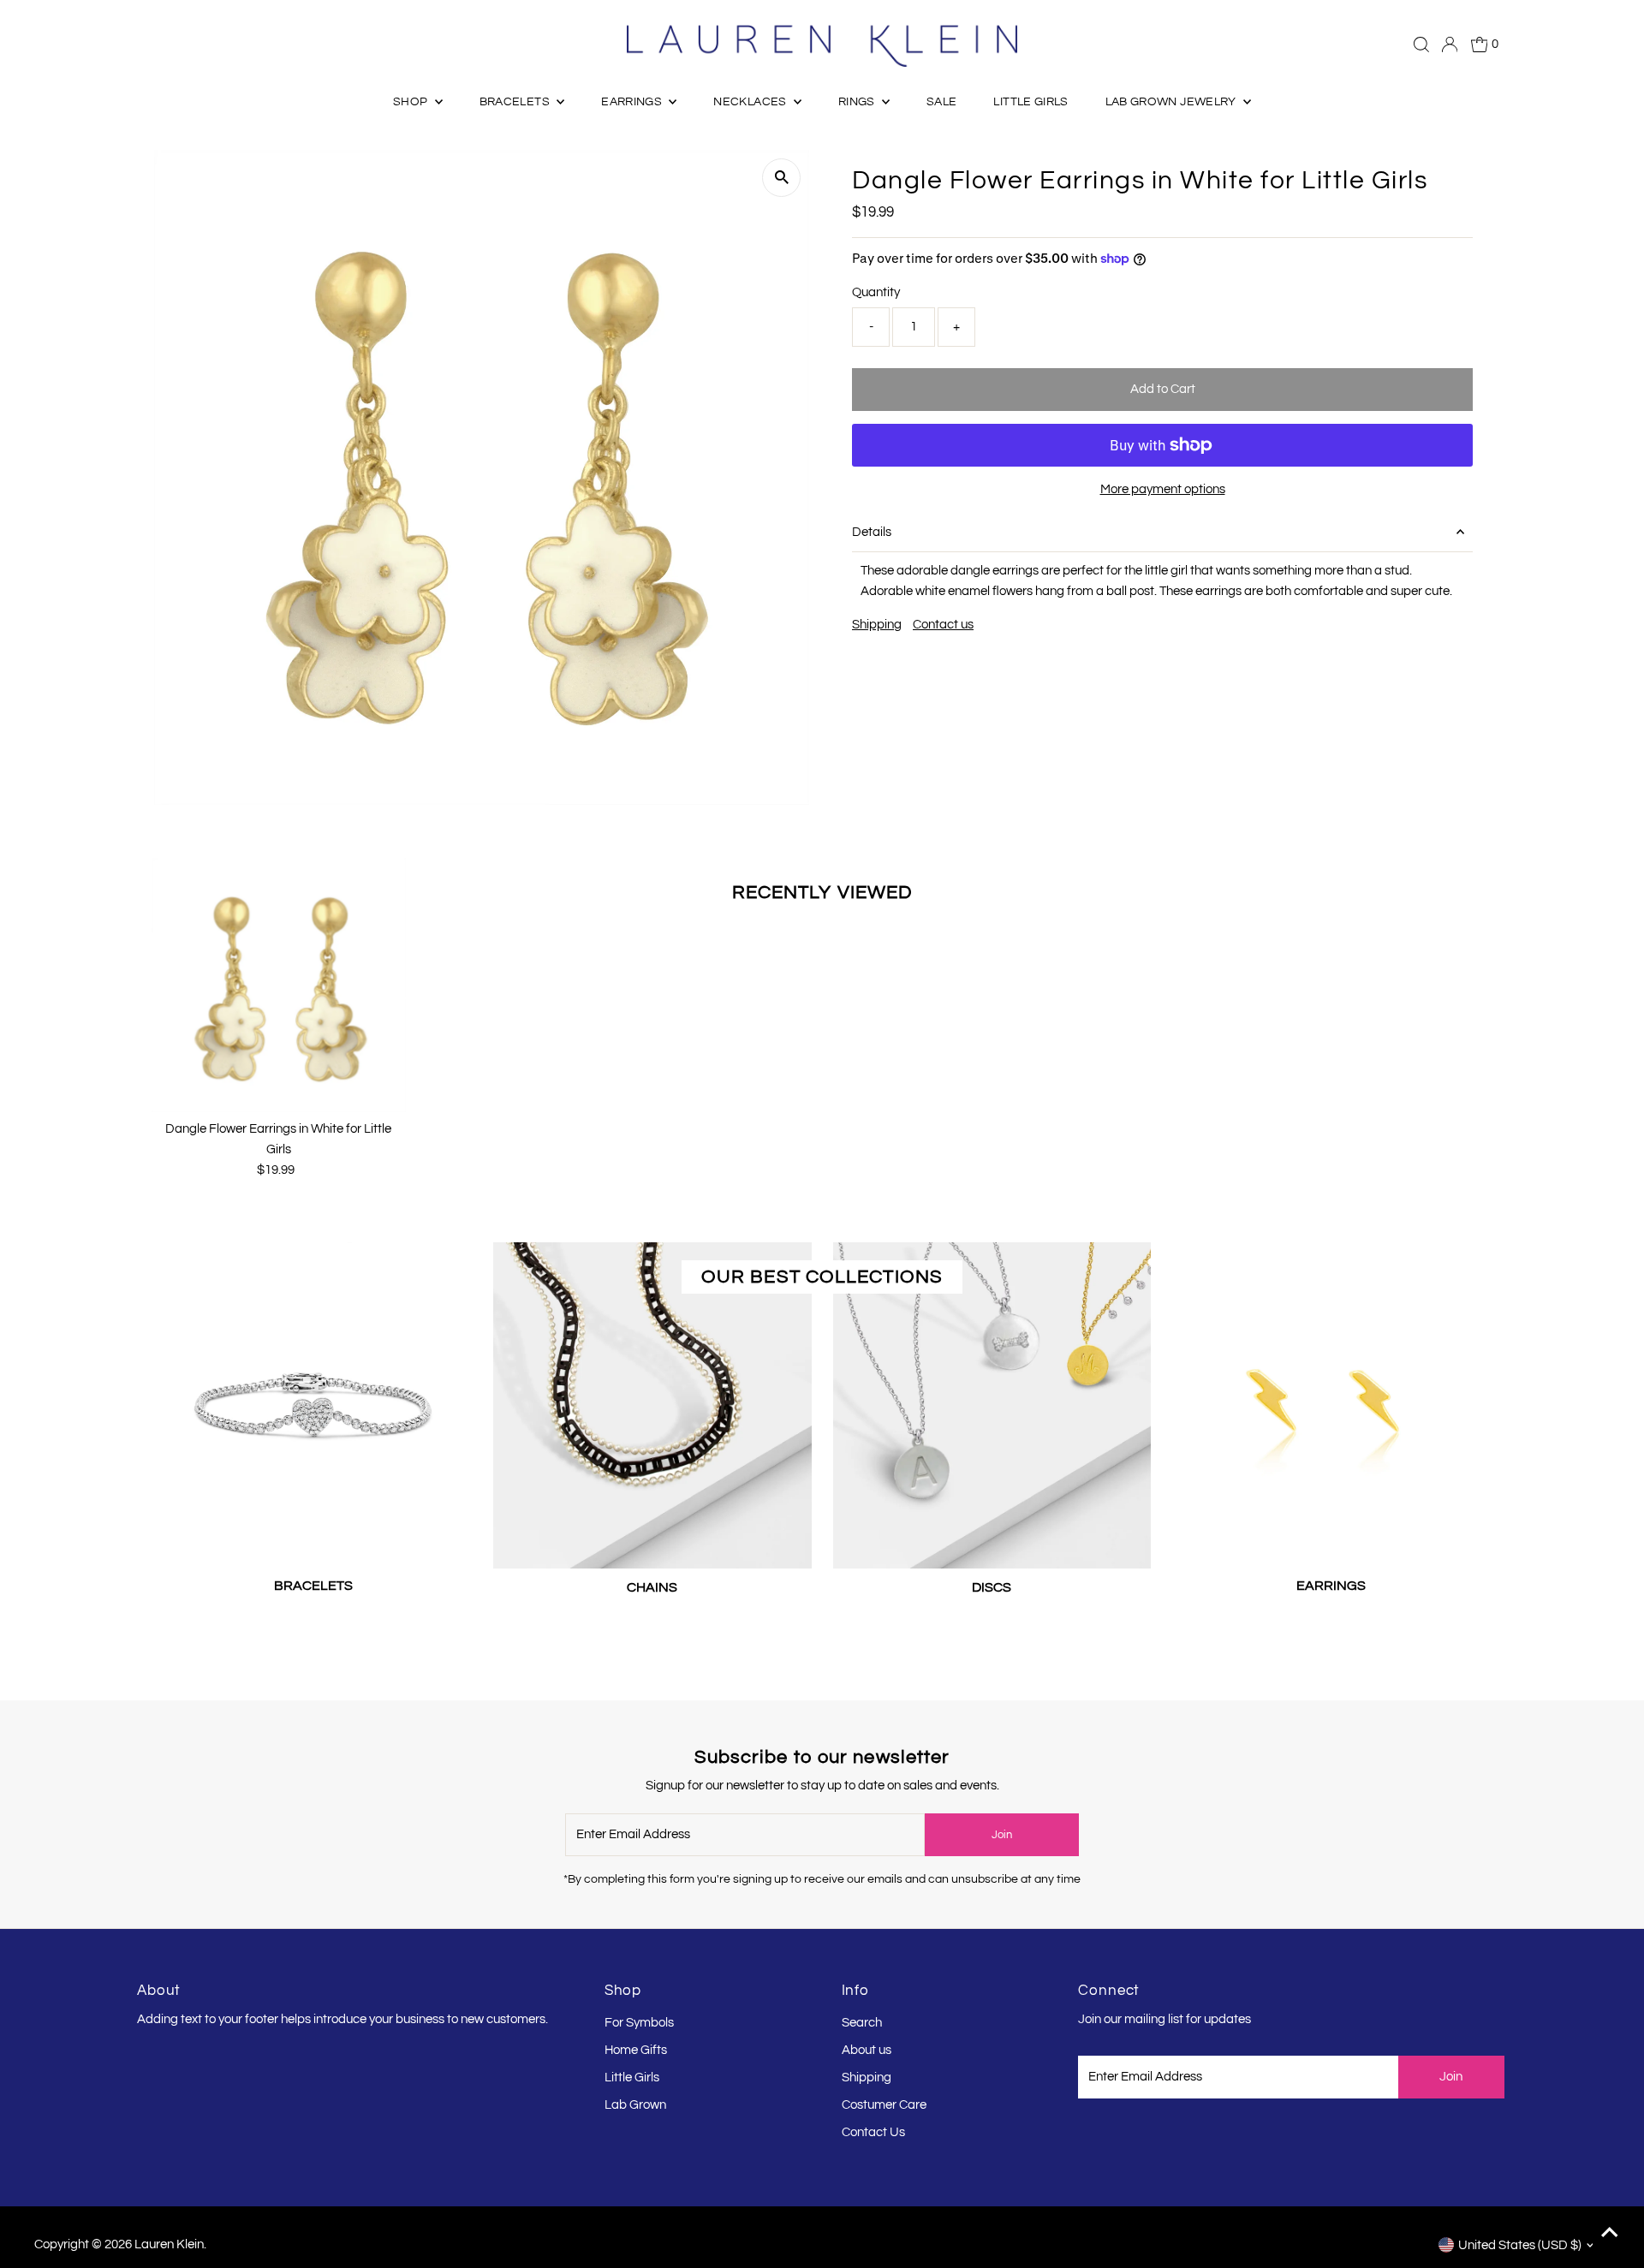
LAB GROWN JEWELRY (1172, 102)
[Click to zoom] (781, 178)
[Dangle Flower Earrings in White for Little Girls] (279, 985)
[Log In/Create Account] (1450, 45)
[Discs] (992, 1402)
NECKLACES (751, 102)
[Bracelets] (313, 1401)
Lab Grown (635, 2105)
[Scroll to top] (1610, 2234)
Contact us (943, 625)
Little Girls (632, 2078)
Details (872, 532)
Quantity (876, 292)
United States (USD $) (1520, 2245)
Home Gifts (636, 2050)
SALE (941, 102)
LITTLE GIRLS (1030, 102)
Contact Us (873, 2132)
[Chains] (652, 1402)
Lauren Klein (169, 2244)
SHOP (412, 102)
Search (862, 2023)
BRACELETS (516, 102)
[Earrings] (1331, 1401)
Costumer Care (884, 2105)
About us (867, 2050)
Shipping (877, 625)
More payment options (1163, 489)
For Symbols (639, 2023)
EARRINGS (633, 102)
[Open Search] (1421, 45)
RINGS (858, 102)
